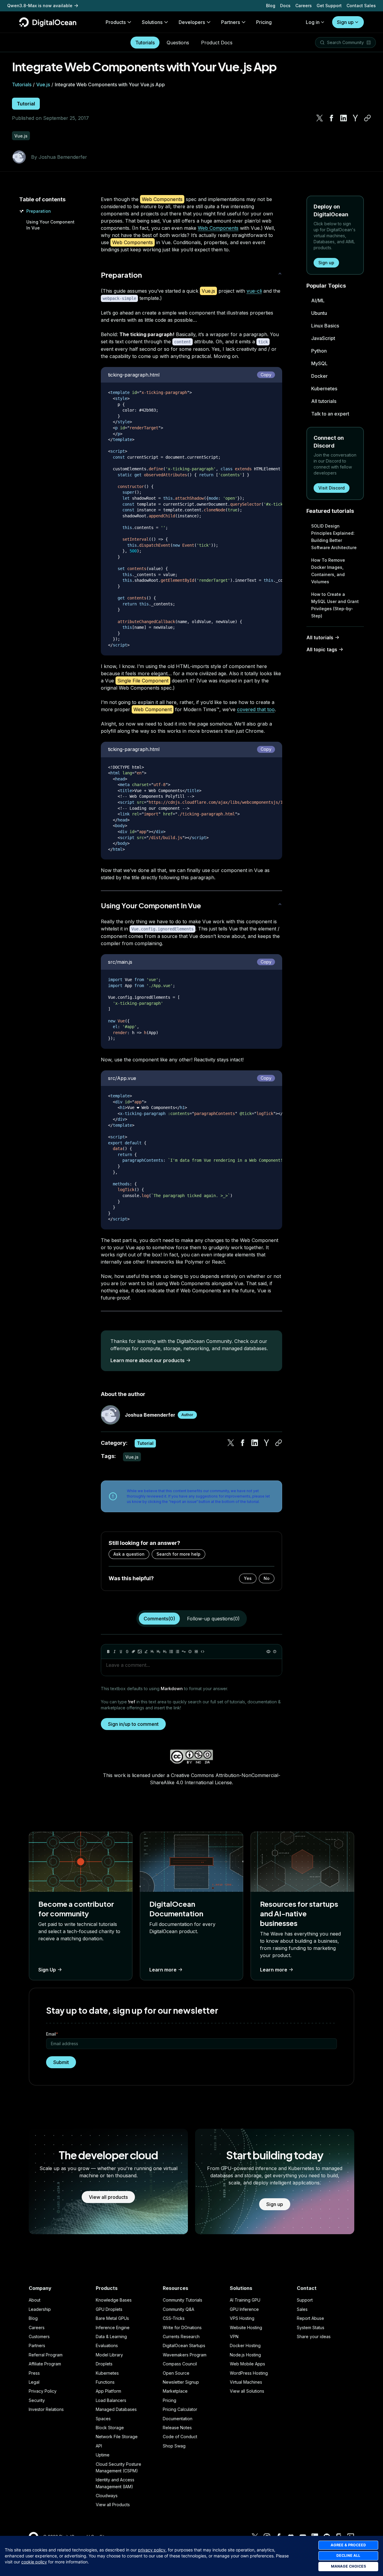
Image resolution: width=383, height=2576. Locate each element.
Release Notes (177, 2428)
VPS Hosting (242, 2318)
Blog (271, 6)
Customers (39, 2336)
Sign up (345, 22)
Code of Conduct (180, 2437)
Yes (248, 1578)
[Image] (140, 1652)
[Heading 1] (152, 1652)
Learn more (163, 1970)
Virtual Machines (246, 2382)
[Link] (133, 1652)
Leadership (40, 2309)
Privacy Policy (43, 2391)
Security (37, 2400)
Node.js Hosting (245, 2355)
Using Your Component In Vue (151, 905)
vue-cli (254, 291)
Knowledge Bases (114, 2300)
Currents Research (181, 2336)
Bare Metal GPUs (112, 2318)
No (267, 1578)
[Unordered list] (171, 1652)
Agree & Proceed (348, 2545)
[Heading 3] (165, 1652)
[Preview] (268, 1652)
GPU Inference (244, 2309)
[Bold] (108, 1652)
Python (319, 351)
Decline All (348, 2555)
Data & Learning (111, 2336)
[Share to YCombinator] (355, 118)
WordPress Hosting (249, 2373)
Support (305, 2300)
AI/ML (318, 300)
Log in (313, 22)
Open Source (176, 2373)
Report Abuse (310, 2318)
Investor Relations (46, 2409)
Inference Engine (113, 2328)
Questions (178, 43)
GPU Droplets (109, 2309)
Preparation (39, 211)
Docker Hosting (245, 2345)
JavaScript (323, 338)
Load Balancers (111, 2400)
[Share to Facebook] (332, 118)
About (35, 2300)
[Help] (275, 1652)
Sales (302, 2309)
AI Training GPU (245, 2300)
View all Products (113, 2505)
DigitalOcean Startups (184, 2345)
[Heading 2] (159, 1652)
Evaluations (107, 2345)
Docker (319, 376)
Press (34, 2373)
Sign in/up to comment (133, 1724)
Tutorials (145, 43)
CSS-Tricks (174, 2318)
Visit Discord (332, 488)
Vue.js (43, 84)
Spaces (103, 2419)
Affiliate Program (45, 2364)
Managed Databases (116, 2409)
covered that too (256, 709)
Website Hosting (246, 2328)
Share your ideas (314, 2336)
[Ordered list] (177, 1652)
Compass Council (180, 2364)
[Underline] (121, 1652)
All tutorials (324, 401)
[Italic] (115, 1652)
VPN (234, 2336)
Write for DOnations (182, 2328)
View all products (108, 2197)
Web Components (218, 228)
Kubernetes (324, 389)
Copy (266, 375)
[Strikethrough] (127, 1652)
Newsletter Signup (181, 2382)
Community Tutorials (183, 2300)
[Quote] (184, 1652)
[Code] (203, 1652)
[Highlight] (146, 1652)
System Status (311, 2328)
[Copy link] (367, 118)
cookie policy (34, 2562)
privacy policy (152, 2550)
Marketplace (175, 2391)
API (99, 2446)
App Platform (108, 2391)
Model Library (109, 2355)
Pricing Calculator (180, 2409)
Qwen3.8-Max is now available (40, 6)
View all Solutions (247, 2391)
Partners (37, 2345)
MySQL (319, 363)
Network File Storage (117, 2437)
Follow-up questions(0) (213, 1619)
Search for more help (178, 1554)
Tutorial (26, 104)
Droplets (104, 2364)
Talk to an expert (330, 414)
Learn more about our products (148, 1360)
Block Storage (110, 2428)
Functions (105, 2382)
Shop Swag (174, 2446)
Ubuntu (319, 313)
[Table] (196, 1652)
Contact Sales (361, 6)
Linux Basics (325, 326)
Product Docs (217, 43)
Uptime (103, 2455)
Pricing (170, 2400)
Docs (285, 6)
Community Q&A (178, 2309)
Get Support (329, 6)
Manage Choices (348, 2566)
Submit (61, 2062)
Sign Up (47, 1970)
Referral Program (46, 2355)
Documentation (178, 2419)
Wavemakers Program (185, 2355)
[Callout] (190, 1652)
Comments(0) (159, 1619)
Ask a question (129, 1554)
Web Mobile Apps (247, 2364)
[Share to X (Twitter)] (320, 118)
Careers (304, 6)
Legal (34, 2382)
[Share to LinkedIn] (344, 118)
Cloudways (107, 2496)
